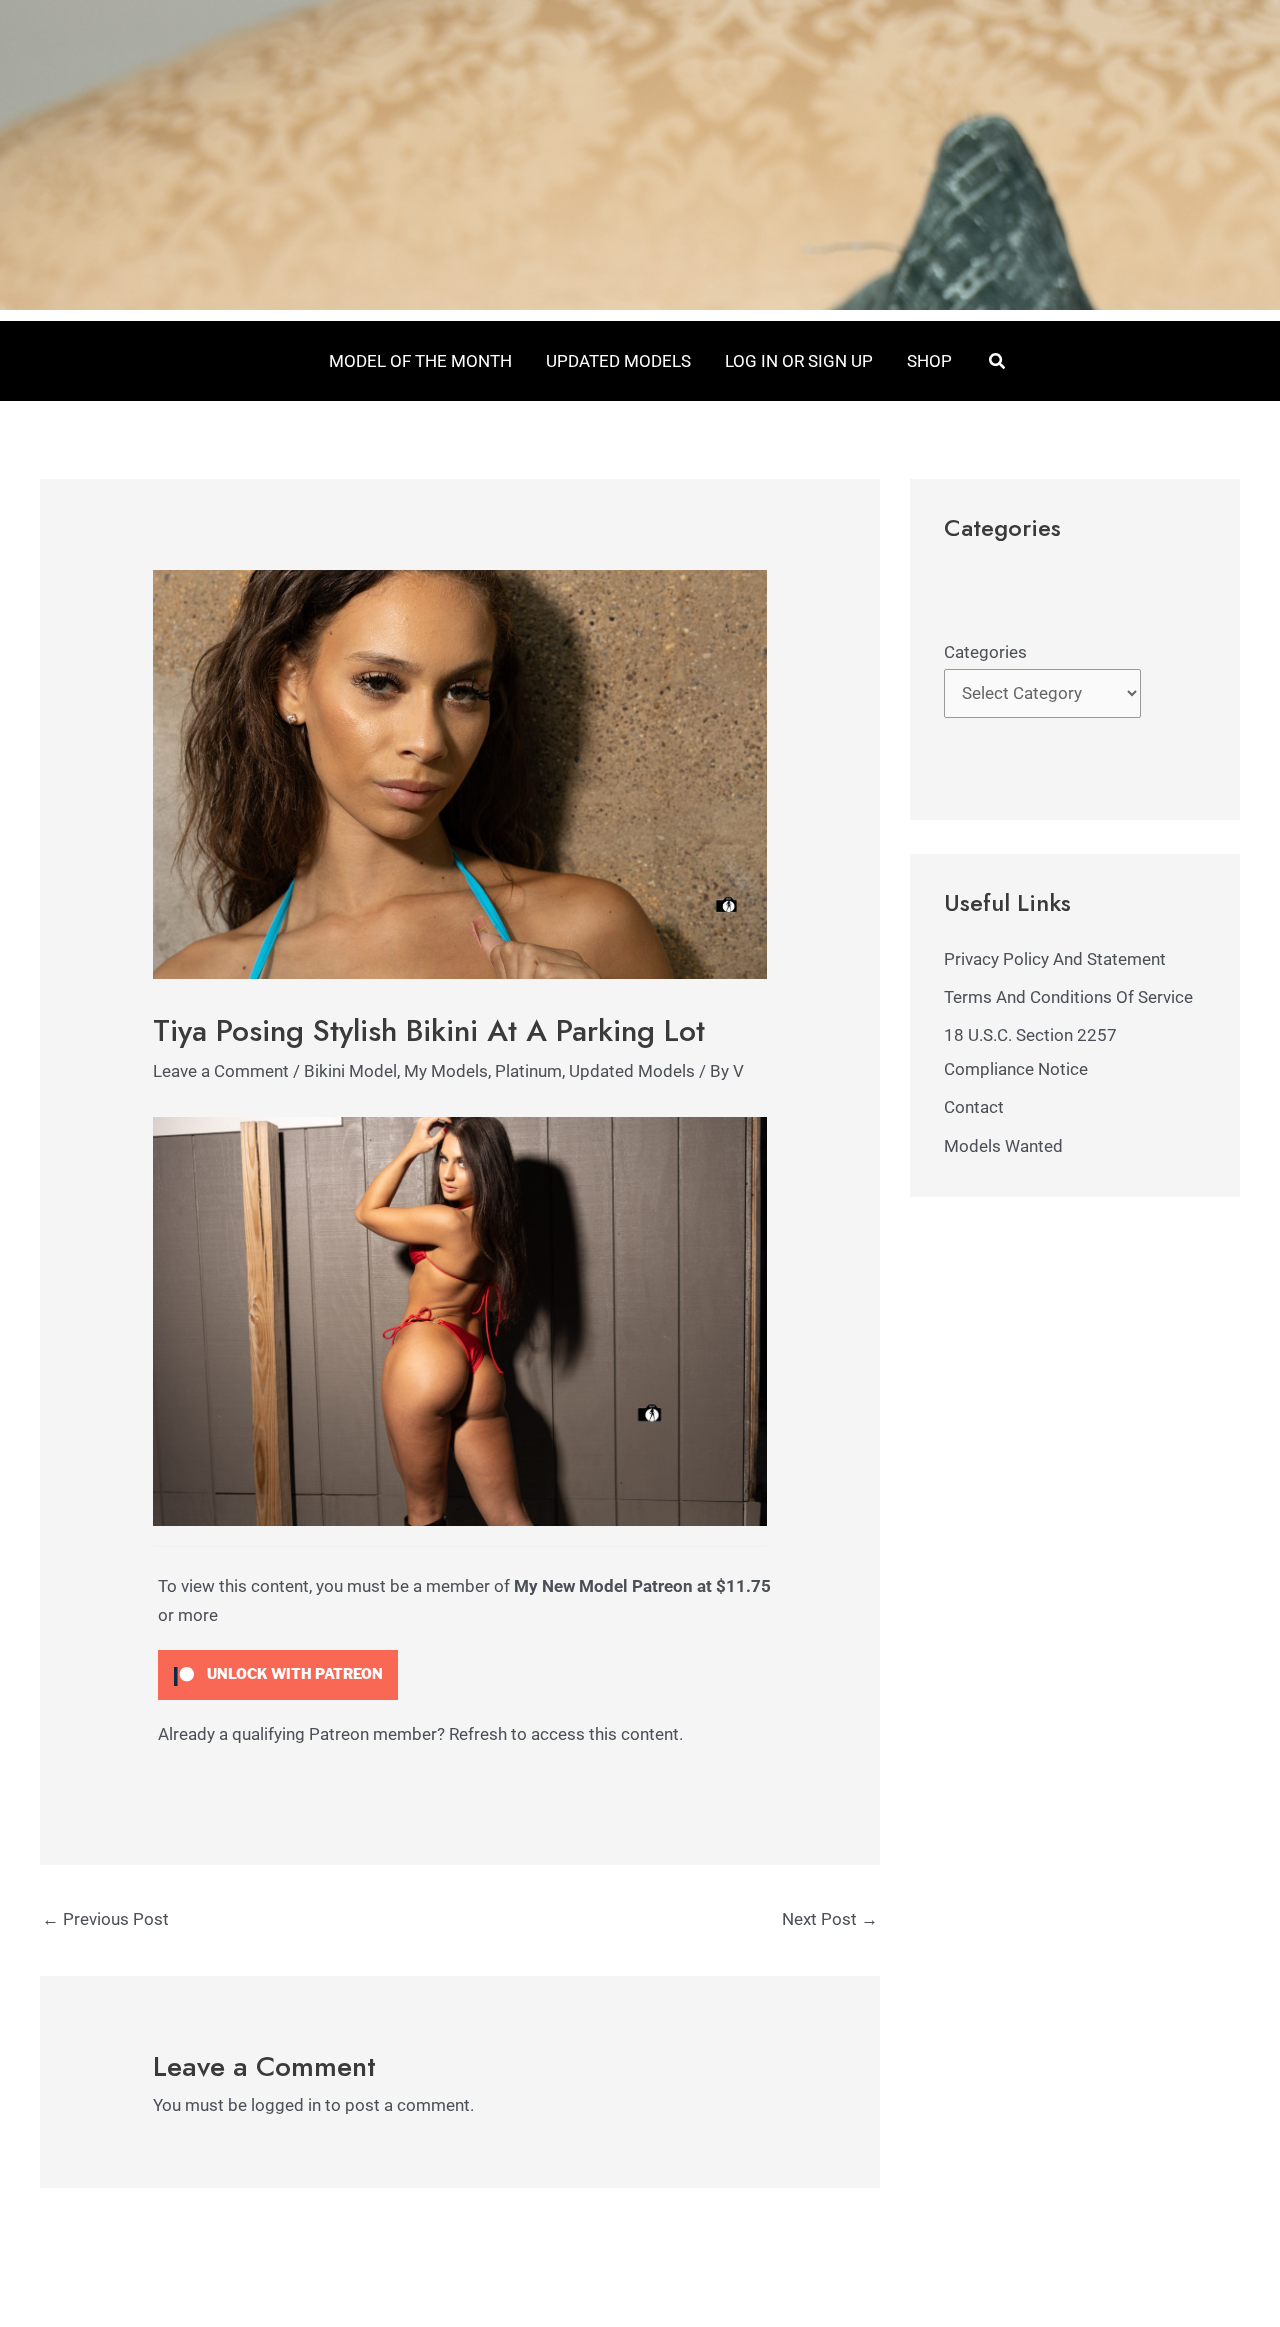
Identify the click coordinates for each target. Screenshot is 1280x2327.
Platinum (528, 1071)
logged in (286, 2105)
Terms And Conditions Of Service (1068, 997)
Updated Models (632, 1071)
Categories (985, 652)
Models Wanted (1003, 1146)
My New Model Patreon (603, 1586)
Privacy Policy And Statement (1055, 959)
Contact (974, 1107)
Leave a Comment (221, 1071)
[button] (998, 361)
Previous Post (105, 1919)
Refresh (478, 1734)
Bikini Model (350, 1071)
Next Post (830, 1919)
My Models (446, 1071)
